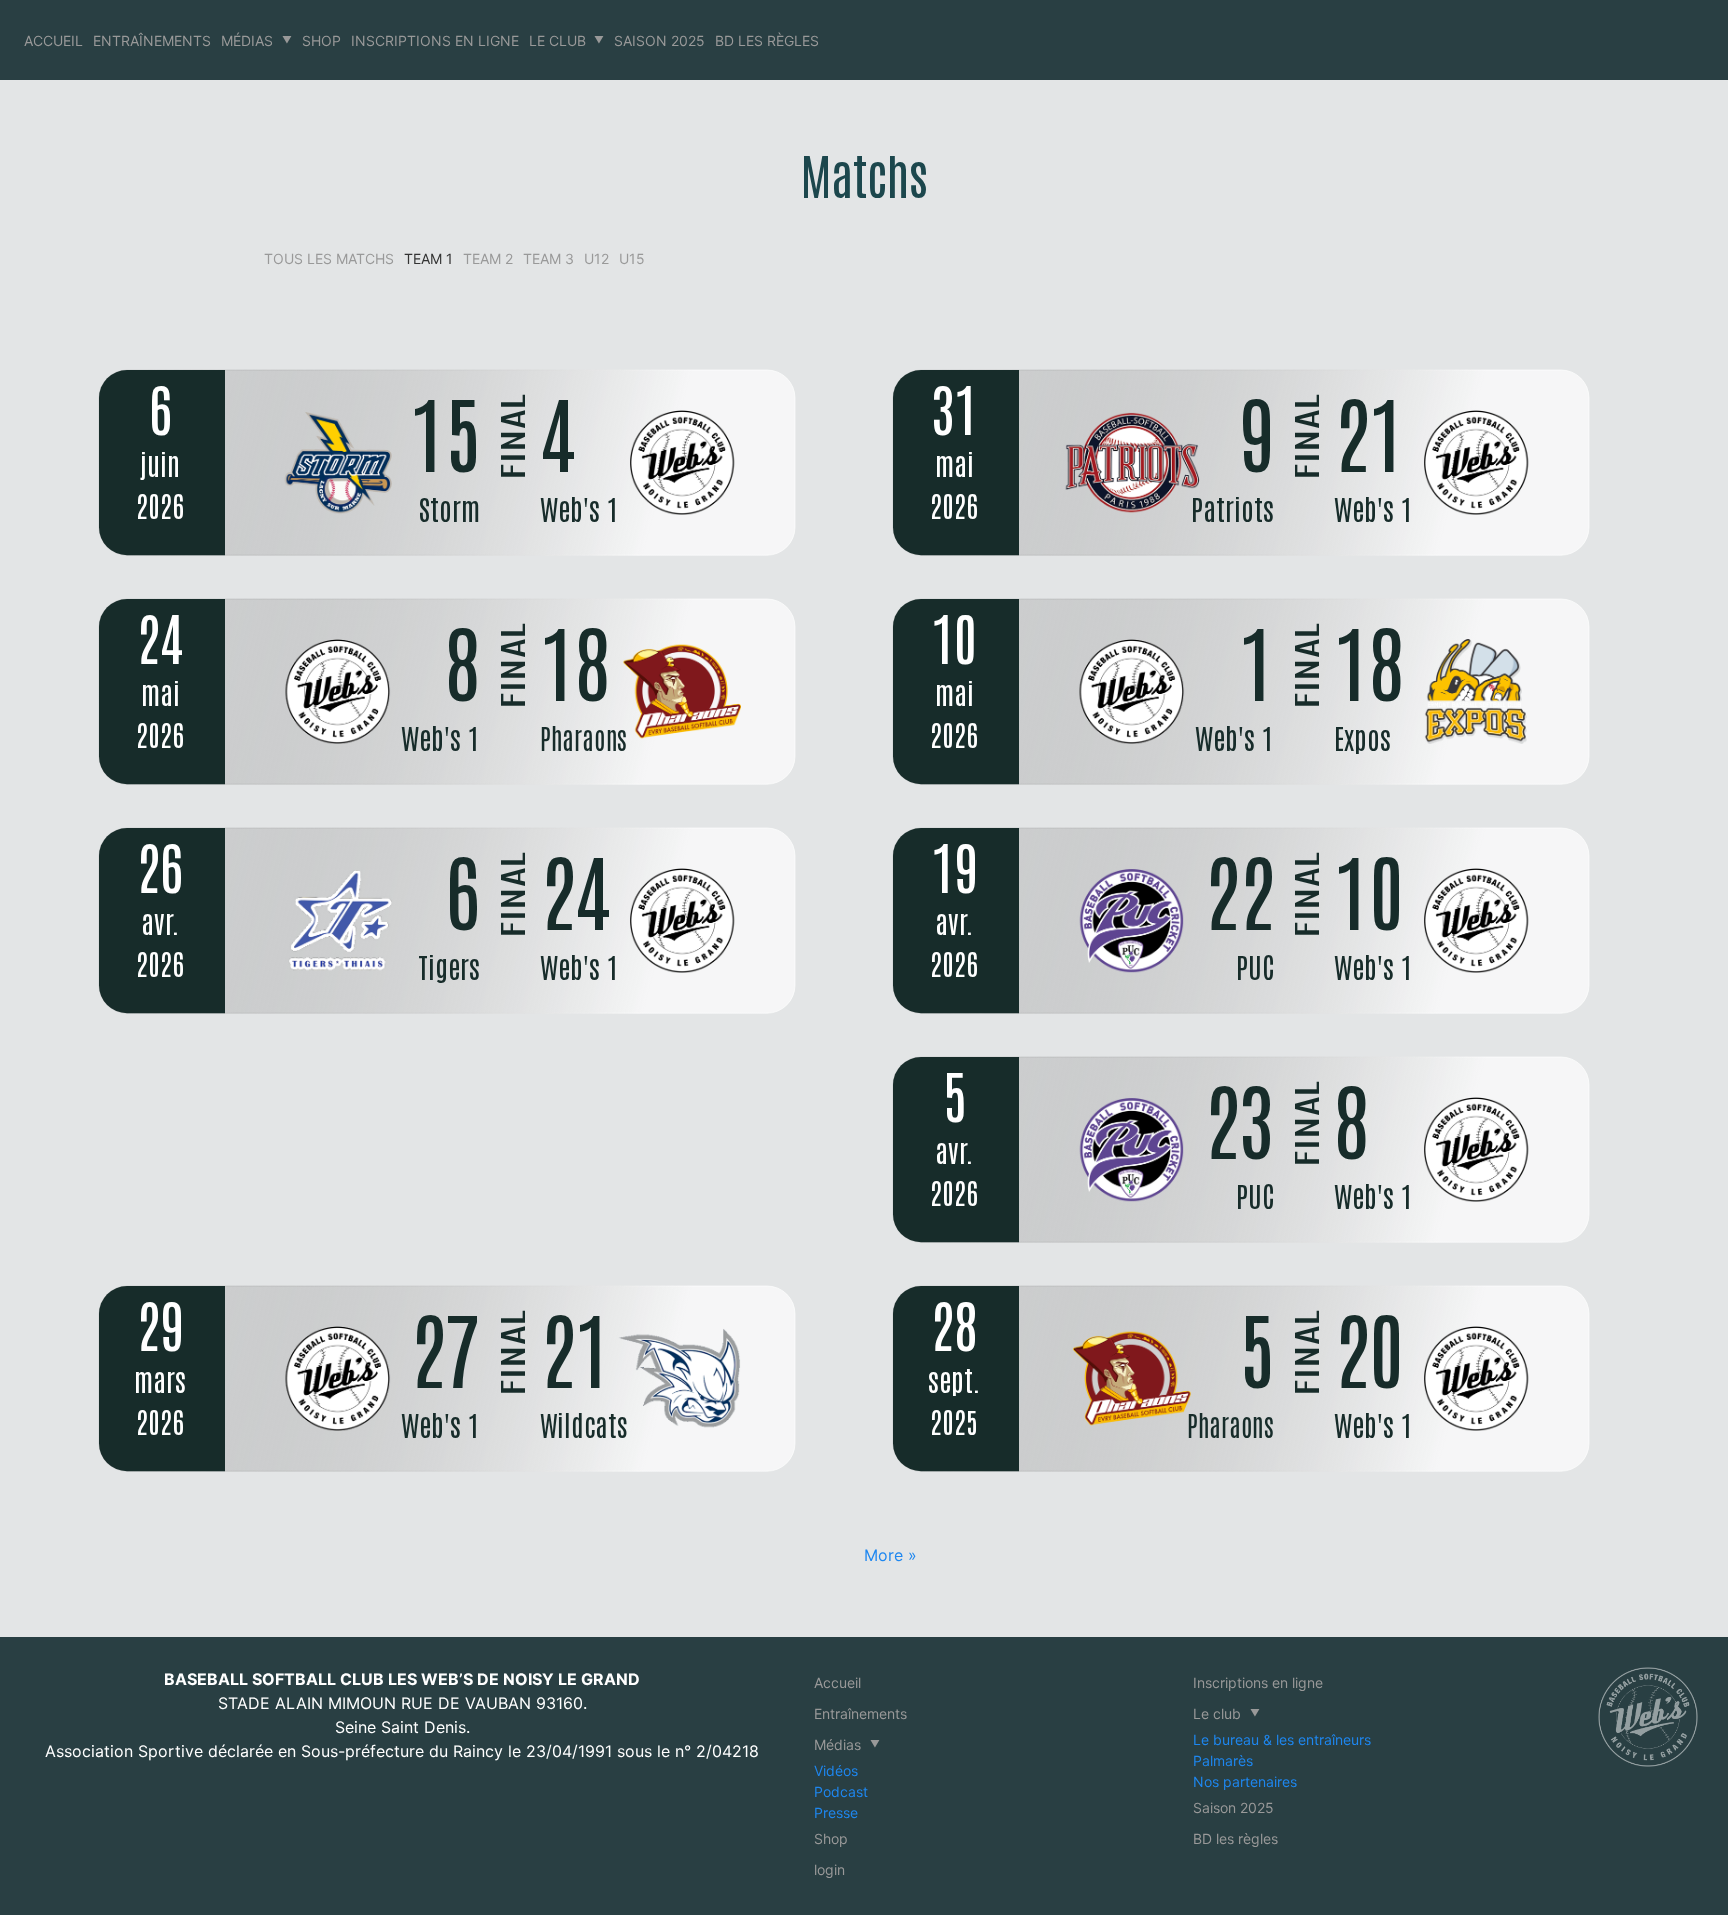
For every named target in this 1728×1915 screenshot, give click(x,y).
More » (890, 1555)
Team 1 (428, 258)
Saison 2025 (659, 40)
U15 (632, 258)
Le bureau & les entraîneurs (1282, 1739)
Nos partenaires (1245, 1781)
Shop (321, 40)
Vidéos (836, 1770)
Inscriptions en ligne (435, 40)
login (829, 1869)
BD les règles (767, 40)
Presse (836, 1812)
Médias (247, 40)
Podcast (841, 1791)
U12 (596, 258)
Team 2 (488, 258)
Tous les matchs (329, 258)
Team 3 (548, 258)
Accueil (53, 40)
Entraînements (152, 40)
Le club (557, 40)
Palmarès (1223, 1760)
